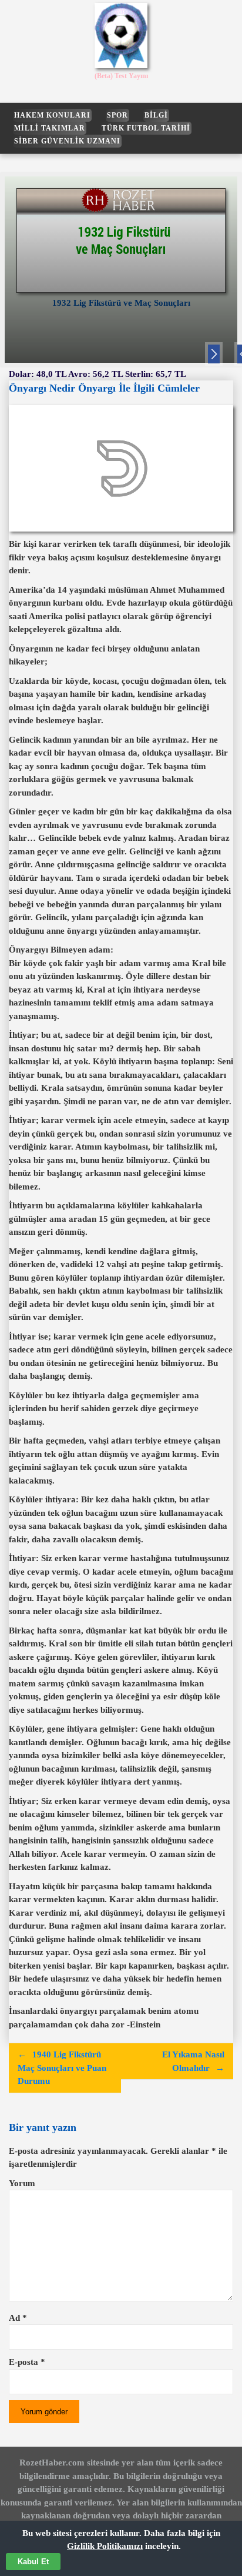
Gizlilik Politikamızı (105, 2546)
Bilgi (156, 115)
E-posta (27, 2362)
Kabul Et (33, 2562)
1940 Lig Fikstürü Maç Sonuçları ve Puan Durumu (62, 2068)
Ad (18, 2318)
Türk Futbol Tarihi (146, 128)
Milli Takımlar (50, 128)
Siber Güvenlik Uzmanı (67, 141)
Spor (117, 115)
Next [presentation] (214, 356)
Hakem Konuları (52, 115)
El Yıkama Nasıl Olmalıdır (193, 2061)
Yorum (22, 2183)
